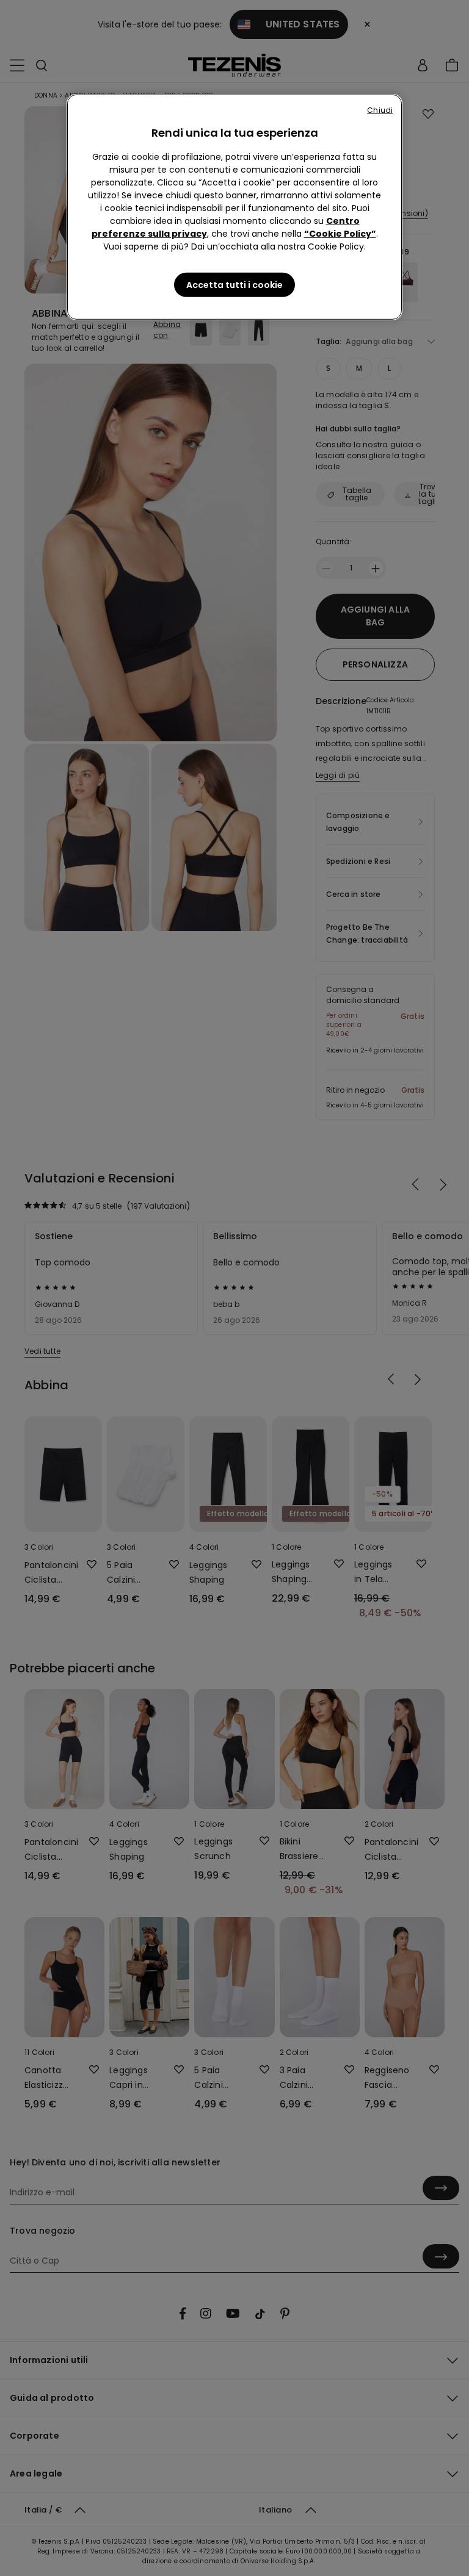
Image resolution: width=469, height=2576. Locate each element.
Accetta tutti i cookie (234, 285)
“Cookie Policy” (340, 234)
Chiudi (380, 110)
